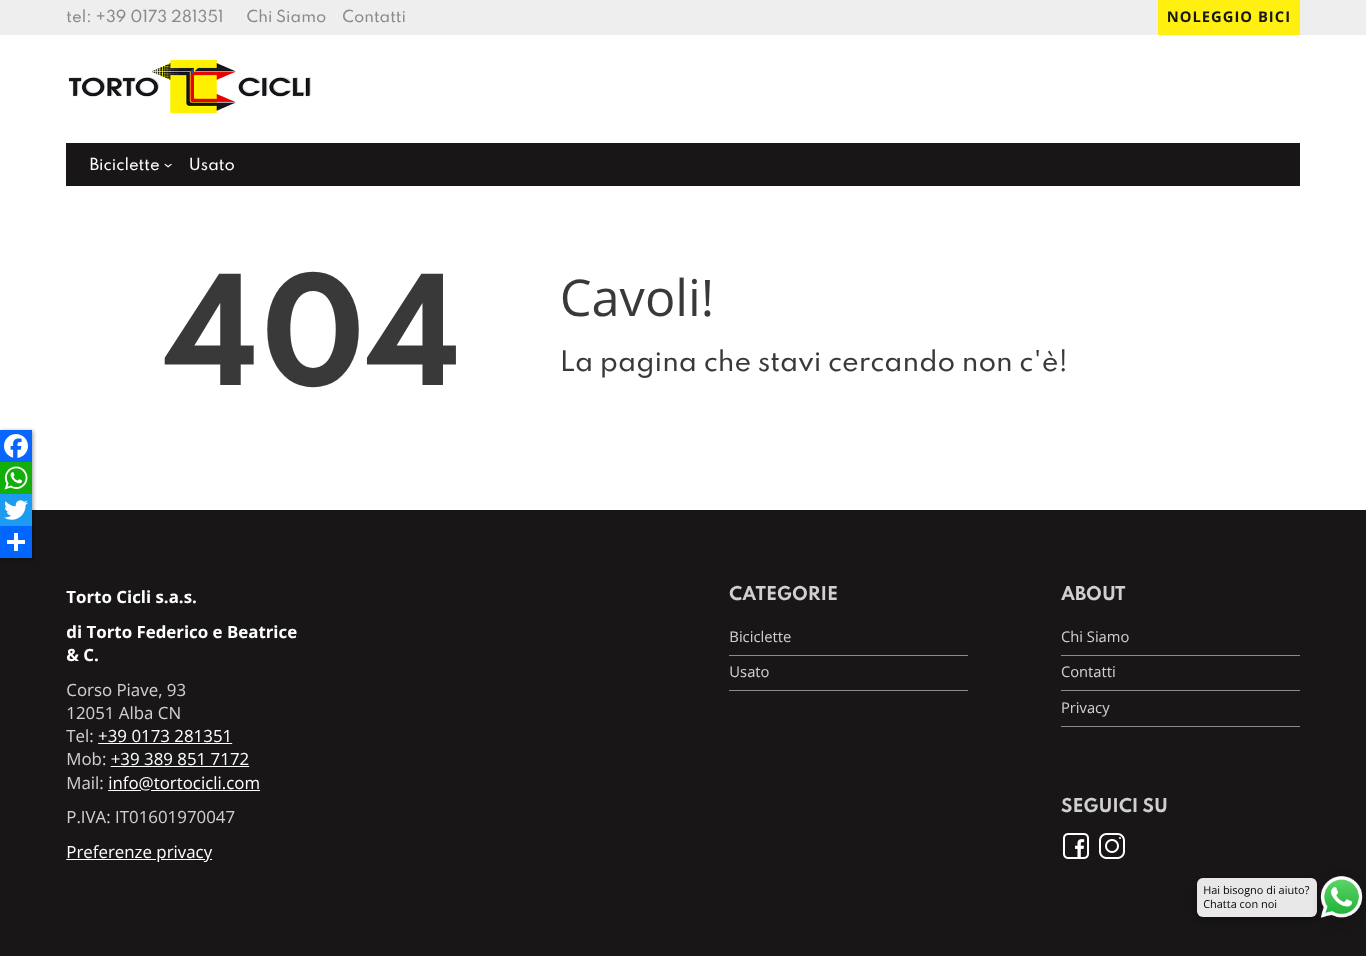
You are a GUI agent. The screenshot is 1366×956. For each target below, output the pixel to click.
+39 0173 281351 (160, 17)
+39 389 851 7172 (180, 758)
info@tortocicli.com (184, 782)
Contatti (374, 17)
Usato (212, 165)
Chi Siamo (287, 17)
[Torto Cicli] (191, 121)
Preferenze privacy (139, 851)
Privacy (1085, 708)
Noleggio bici (1229, 17)
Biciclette (124, 165)
